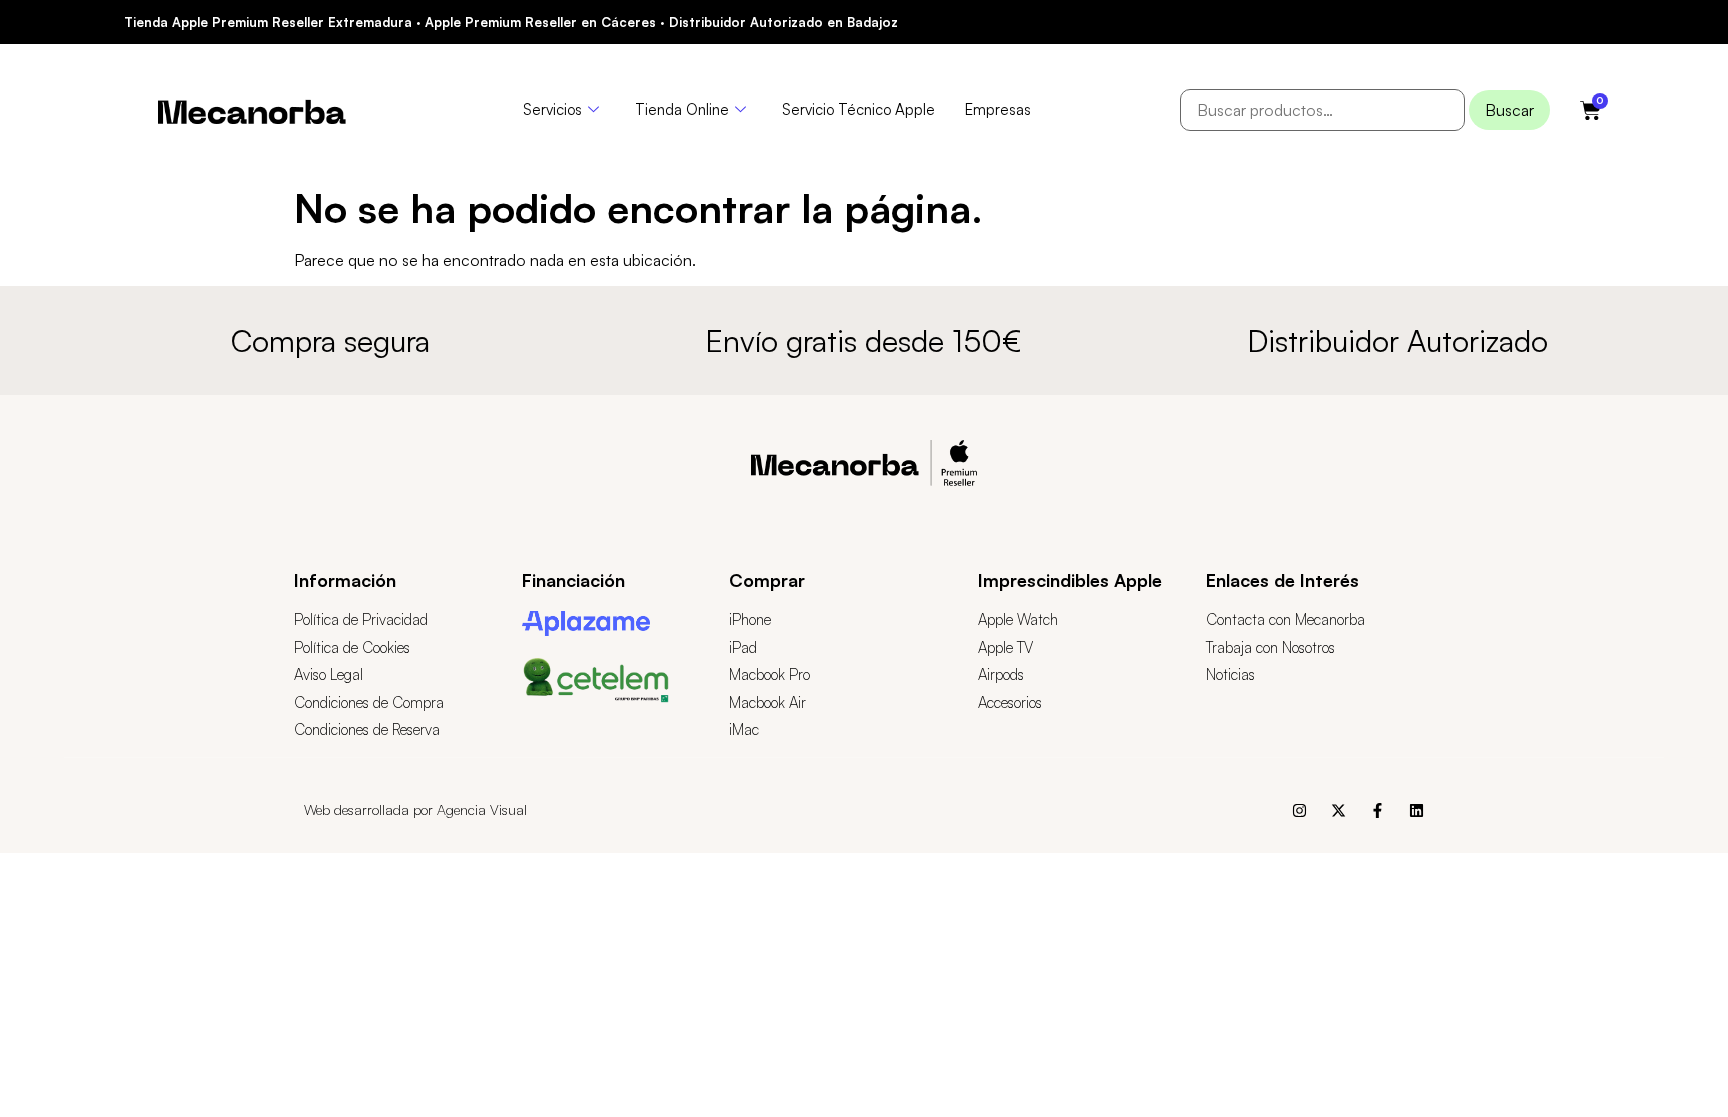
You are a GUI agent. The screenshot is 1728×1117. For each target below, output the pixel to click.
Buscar (1509, 110)
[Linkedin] (1416, 810)
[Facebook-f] (1377, 810)
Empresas (998, 109)
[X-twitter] (1338, 810)
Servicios (552, 109)
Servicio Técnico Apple (858, 109)
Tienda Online (682, 109)
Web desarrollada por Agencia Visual (415, 809)
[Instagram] (1299, 810)
